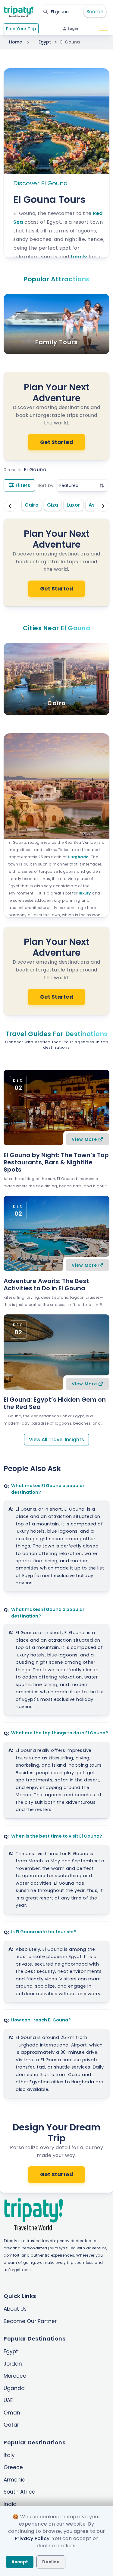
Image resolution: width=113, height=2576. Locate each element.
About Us (15, 2309)
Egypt (45, 42)
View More (84, 1139)
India (10, 2504)
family (79, 257)
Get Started (56, 442)
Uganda (14, 2388)
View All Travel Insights (56, 1440)
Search (95, 12)
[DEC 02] (56, 1107)
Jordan (13, 2364)
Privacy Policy (32, 2538)
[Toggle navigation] (103, 29)
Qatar (11, 2425)
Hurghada (78, 857)
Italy (9, 2455)
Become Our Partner (30, 2321)
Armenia (15, 2480)
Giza (53, 505)
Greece (13, 2467)
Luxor (73, 505)
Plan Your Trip (21, 29)
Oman (12, 2413)
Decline (51, 2562)
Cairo (32, 505)
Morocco (15, 2376)
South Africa (20, 2492)
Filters (22, 485)
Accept (20, 2562)
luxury (85, 893)
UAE (8, 2400)
